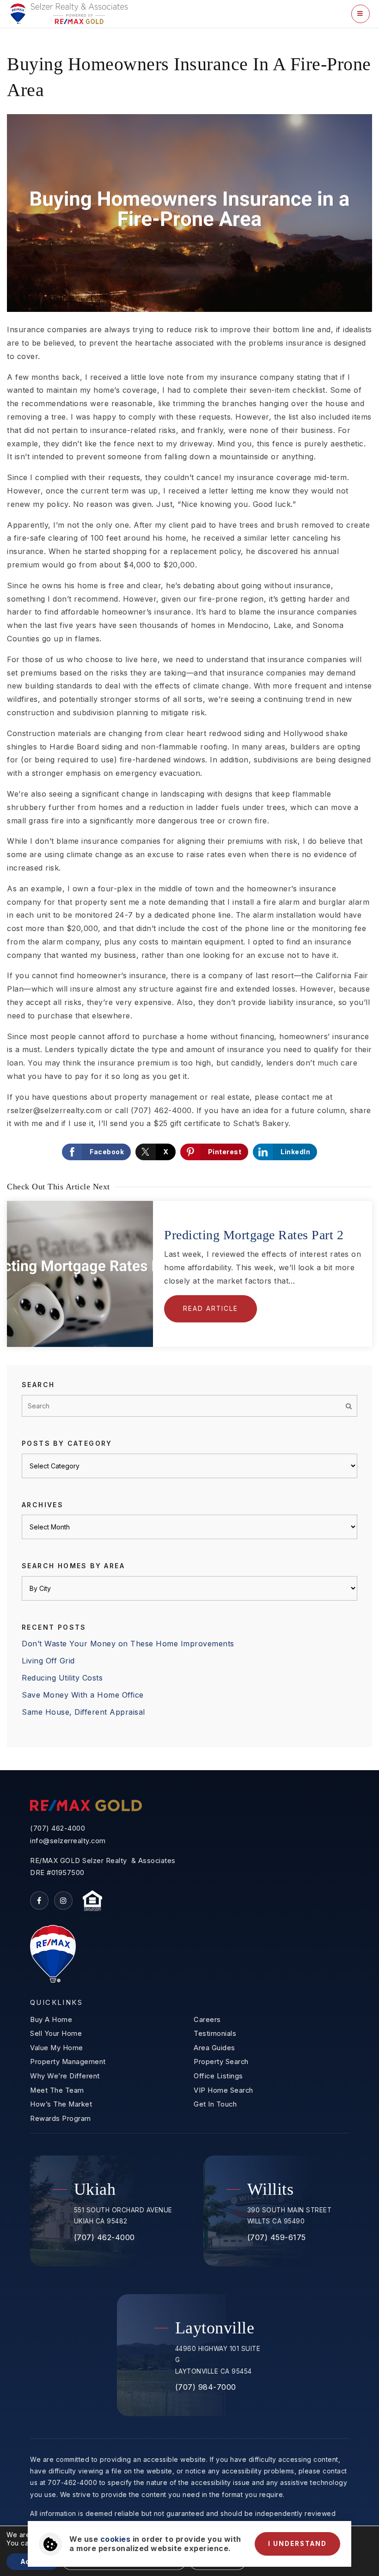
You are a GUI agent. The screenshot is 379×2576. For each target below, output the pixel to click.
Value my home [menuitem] (57, 2048)
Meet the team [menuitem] (57, 2090)
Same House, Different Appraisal (83, 1712)
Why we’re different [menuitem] (65, 2076)
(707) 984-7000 (206, 2387)
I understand (297, 2544)
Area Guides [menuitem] (214, 2048)
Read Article (211, 1309)
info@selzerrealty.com (68, 1841)
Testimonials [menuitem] (215, 2034)
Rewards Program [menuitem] (61, 2119)
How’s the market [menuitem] (61, 2104)
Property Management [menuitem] (68, 2062)
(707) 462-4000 (58, 1828)
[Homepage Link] (69, 13)
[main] (189, 899)
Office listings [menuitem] (218, 2076)
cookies (116, 2539)
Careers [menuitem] (207, 2020)
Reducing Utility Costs (62, 1678)
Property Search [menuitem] (221, 2062)
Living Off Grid (48, 1661)
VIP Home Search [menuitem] (223, 2090)
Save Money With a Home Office (83, 1695)
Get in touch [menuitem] (215, 2104)
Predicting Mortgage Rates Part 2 (254, 1235)
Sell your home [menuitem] (56, 2034)
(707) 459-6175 (277, 2237)
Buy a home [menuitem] (51, 2020)
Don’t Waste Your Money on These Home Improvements (128, 1644)
